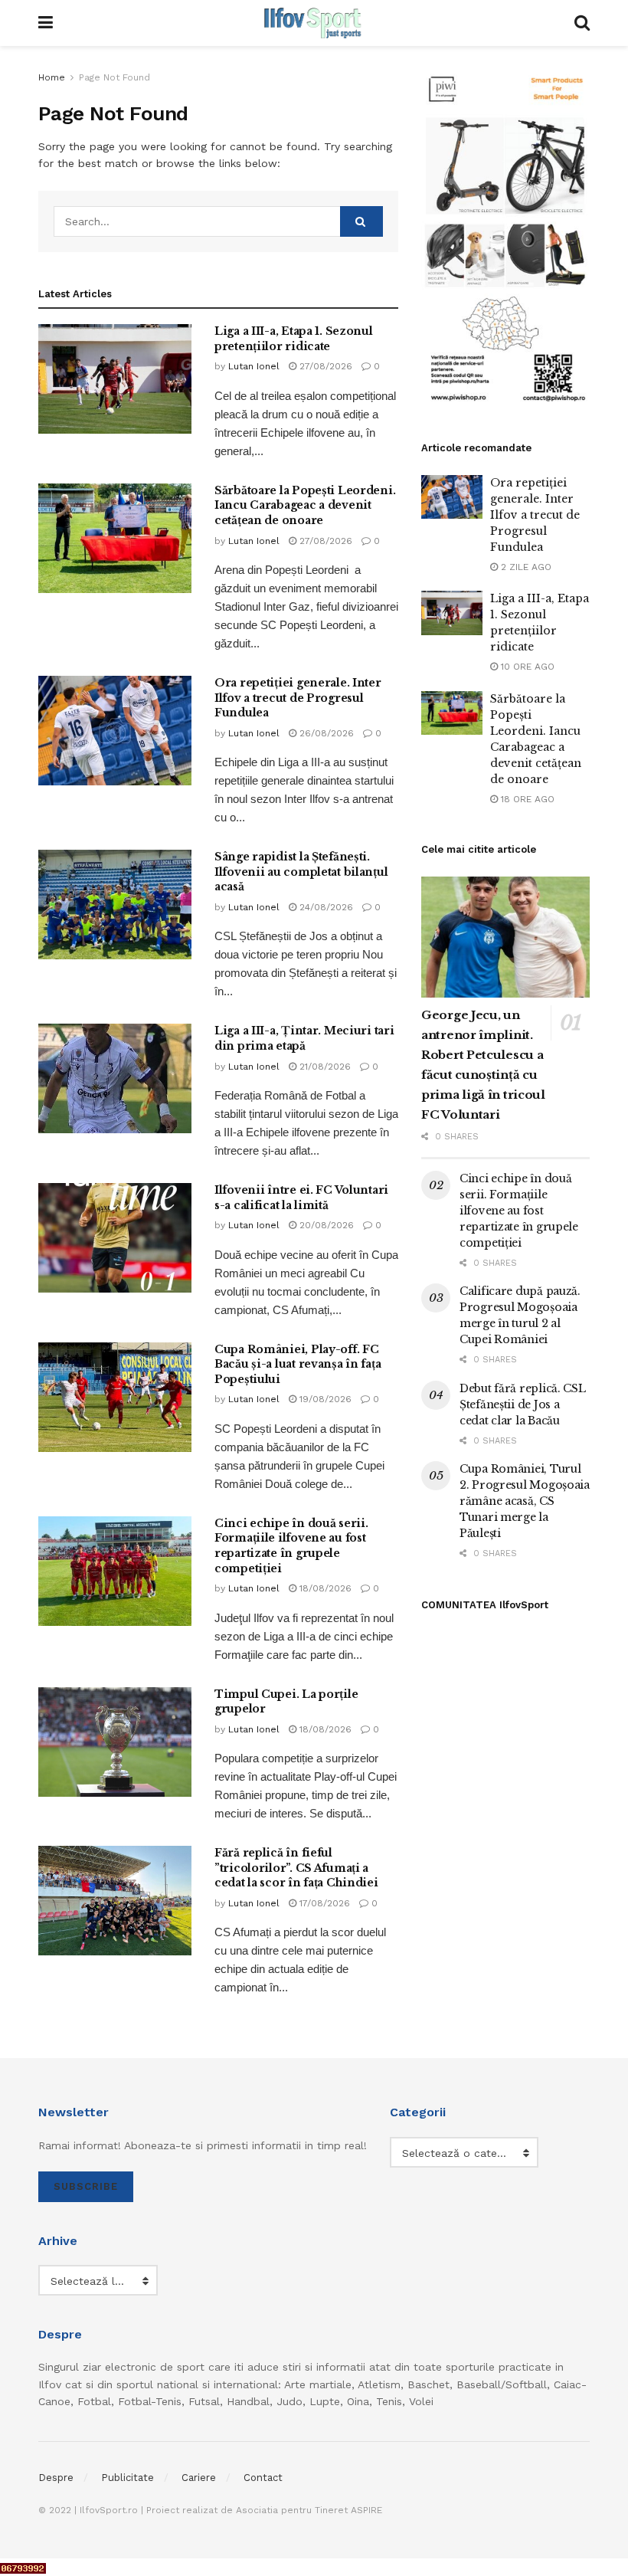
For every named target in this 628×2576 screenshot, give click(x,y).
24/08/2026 (325, 907)
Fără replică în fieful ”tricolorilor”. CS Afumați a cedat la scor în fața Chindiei (296, 1868)
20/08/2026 (325, 1225)
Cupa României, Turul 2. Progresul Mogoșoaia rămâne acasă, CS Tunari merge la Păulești (525, 1501)
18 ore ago (526, 799)
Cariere (199, 2478)
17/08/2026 (323, 1903)
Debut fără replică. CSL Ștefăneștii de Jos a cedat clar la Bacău (523, 1404)
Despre (56, 2478)
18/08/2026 (324, 1588)
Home (52, 77)
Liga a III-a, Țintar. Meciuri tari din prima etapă (304, 1038)
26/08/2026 (325, 733)
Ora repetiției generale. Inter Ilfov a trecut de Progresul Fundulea (298, 698)
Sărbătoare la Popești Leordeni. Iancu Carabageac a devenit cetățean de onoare (305, 505)
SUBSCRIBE (86, 2186)
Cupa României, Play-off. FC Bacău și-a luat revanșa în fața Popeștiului (298, 1364)
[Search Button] (361, 221)
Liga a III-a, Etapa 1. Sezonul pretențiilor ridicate (294, 339)
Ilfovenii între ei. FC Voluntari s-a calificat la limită (301, 1198)
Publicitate (128, 2478)
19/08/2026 (324, 1399)
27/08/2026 (324, 366)
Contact (263, 2478)
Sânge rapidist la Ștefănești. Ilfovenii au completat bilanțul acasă (301, 872)
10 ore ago (526, 667)
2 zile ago (525, 567)
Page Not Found (114, 77)
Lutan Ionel (254, 366)
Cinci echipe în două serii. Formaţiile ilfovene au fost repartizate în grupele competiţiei (291, 1546)
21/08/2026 (324, 1067)
